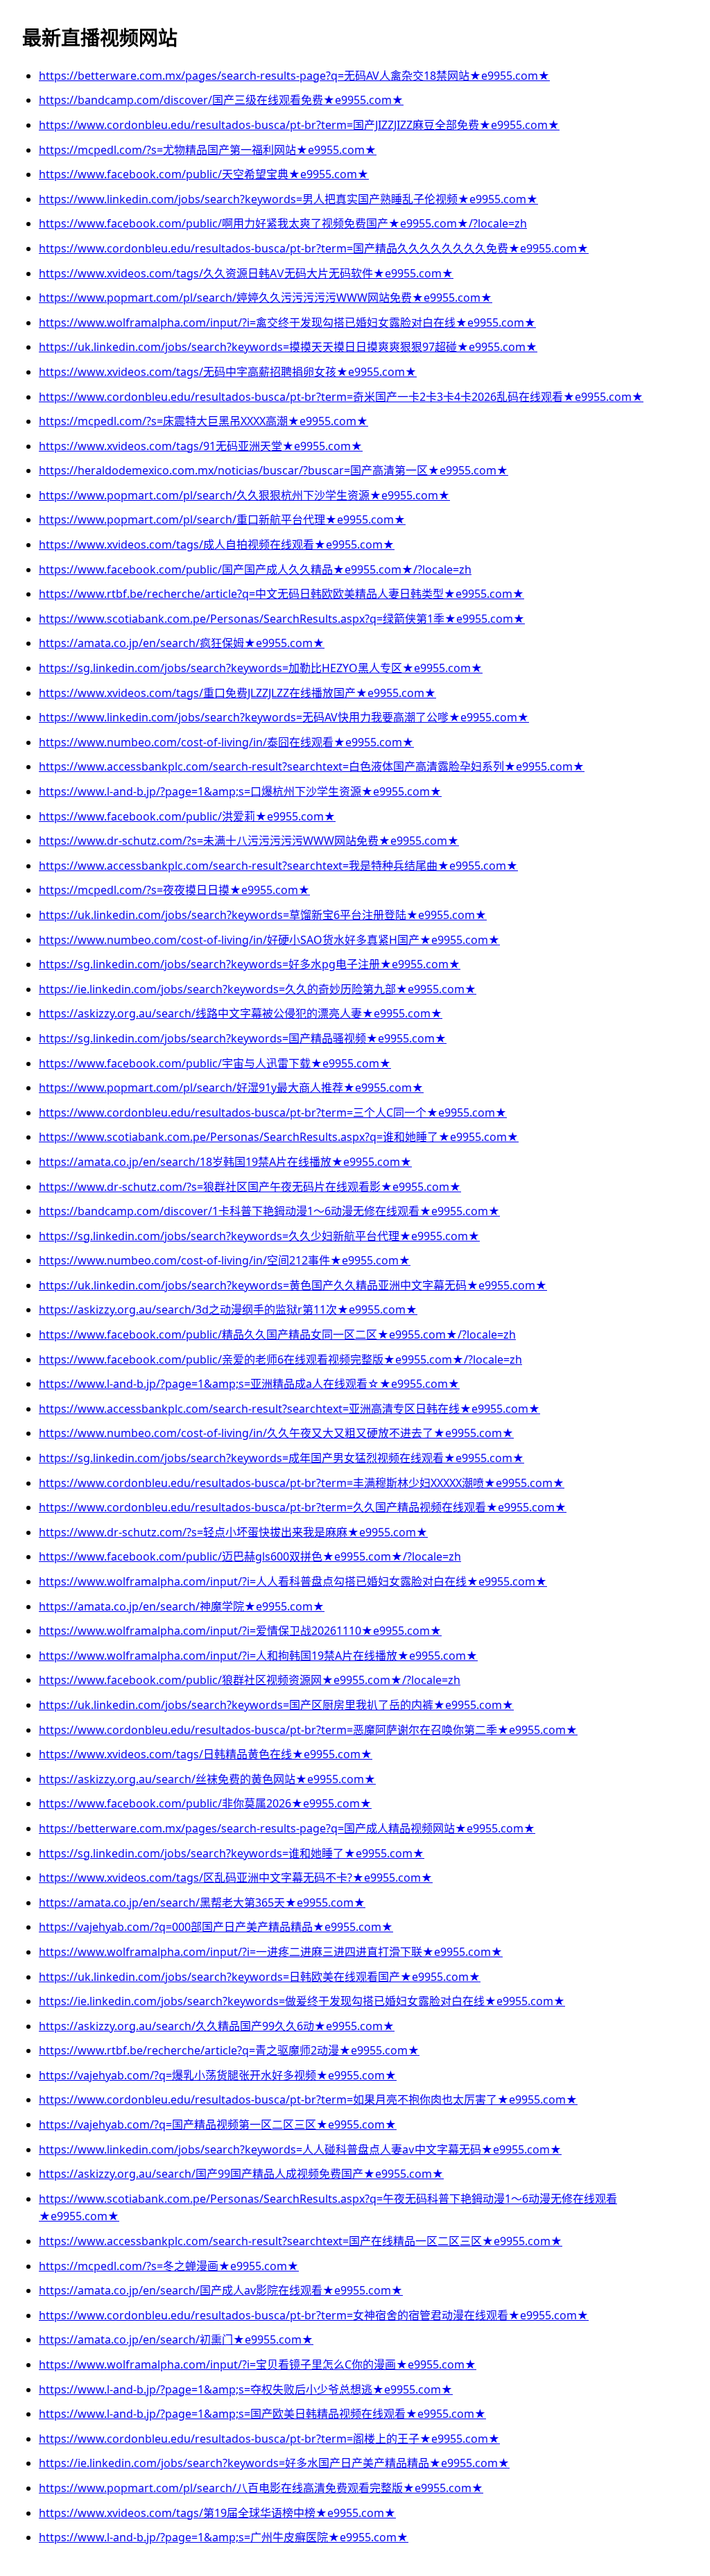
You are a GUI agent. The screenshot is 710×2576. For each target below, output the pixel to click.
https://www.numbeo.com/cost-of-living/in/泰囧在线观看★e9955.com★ (226, 742)
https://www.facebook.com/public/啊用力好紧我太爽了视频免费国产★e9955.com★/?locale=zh (283, 223)
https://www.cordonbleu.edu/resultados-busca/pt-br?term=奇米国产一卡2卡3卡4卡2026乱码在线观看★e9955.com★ (341, 397)
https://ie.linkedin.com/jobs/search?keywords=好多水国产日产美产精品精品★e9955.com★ (274, 2463)
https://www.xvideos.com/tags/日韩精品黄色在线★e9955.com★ (206, 1754)
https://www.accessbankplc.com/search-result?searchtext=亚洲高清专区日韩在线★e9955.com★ (289, 1409)
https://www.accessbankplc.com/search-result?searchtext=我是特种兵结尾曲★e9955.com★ (278, 866)
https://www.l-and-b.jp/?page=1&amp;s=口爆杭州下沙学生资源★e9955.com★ (240, 791)
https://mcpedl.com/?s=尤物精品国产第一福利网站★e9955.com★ (208, 150)
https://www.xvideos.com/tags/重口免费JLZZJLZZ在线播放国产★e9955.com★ (237, 693)
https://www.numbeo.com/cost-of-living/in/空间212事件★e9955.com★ (225, 1260)
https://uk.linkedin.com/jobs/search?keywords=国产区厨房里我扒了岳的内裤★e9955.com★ (276, 1705)
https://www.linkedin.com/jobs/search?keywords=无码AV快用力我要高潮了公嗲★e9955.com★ (284, 717)
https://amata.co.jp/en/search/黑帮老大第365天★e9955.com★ (202, 1903)
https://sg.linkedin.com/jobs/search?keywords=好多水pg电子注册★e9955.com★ (250, 964)
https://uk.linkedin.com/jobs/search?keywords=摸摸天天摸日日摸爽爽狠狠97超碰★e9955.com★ (288, 347)
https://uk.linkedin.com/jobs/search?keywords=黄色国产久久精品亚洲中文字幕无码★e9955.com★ (293, 1285)
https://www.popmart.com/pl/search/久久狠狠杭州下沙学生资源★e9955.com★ (244, 495)
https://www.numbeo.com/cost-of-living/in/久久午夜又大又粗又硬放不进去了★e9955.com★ (276, 1433)
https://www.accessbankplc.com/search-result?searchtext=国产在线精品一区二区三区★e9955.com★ (301, 2241)
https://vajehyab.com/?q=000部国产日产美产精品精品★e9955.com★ (216, 1927)
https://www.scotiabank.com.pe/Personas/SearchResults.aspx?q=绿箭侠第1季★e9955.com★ (282, 619)
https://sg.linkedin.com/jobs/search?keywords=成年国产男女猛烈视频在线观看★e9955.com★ (282, 1458)
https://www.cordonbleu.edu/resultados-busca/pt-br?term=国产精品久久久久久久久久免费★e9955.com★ (314, 248)
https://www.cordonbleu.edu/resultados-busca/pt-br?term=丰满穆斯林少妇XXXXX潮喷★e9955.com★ (302, 1483)
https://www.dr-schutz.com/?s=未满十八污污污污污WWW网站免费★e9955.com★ (249, 841)
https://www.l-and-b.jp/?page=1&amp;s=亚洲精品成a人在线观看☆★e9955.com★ (249, 1384)
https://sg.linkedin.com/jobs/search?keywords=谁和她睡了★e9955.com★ (232, 1853)
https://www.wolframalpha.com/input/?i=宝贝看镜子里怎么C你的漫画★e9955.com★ (258, 2364)
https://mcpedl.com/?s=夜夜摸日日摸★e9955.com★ (174, 890)
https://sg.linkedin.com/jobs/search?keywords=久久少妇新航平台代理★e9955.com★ (259, 1236)
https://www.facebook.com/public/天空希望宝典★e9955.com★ (204, 174)
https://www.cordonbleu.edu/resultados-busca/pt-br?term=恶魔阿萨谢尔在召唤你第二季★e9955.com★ (308, 1730)
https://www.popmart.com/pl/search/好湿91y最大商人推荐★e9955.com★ (231, 1088)
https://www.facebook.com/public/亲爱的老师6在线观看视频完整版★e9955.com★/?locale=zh (280, 1359)
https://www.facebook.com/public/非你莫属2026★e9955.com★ (205, 1803)
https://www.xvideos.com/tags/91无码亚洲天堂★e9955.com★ (201, 446)
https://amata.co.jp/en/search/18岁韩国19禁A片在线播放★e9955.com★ (225, 1162)
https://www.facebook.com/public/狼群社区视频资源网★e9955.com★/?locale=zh (250, 1680)
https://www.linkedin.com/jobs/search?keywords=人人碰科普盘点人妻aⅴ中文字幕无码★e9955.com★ (300, 2149)
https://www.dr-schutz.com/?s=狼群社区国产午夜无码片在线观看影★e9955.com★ (250, 1187)
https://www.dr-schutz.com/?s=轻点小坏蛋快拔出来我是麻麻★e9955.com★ (233, 1532)
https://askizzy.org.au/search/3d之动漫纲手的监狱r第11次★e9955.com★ (228, 1310)
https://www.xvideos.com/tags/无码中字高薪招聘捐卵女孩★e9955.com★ (228, 372)
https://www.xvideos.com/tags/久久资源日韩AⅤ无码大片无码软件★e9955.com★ (246, 273)
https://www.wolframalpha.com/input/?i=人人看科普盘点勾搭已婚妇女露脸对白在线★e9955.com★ (293, 1581)
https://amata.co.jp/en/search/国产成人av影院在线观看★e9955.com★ (221, 2290)
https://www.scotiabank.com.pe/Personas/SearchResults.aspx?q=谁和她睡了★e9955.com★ (279, 1137)
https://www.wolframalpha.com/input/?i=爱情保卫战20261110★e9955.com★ (240, 1631)
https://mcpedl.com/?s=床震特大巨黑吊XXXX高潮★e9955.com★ (204, 421)
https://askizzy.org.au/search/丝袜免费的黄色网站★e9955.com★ (207, 1779)
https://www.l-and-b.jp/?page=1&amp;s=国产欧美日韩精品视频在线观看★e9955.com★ (262, 2414)
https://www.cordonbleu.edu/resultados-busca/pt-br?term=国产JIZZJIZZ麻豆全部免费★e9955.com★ (299, 125)
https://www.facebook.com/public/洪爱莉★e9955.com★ (187, 816)
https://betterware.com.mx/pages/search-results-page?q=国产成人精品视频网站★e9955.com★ (287, 1828)
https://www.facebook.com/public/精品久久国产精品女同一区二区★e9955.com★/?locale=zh (277, 1334)
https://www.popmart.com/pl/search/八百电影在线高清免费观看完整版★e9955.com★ (261, 2488)
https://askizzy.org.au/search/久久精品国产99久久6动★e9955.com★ (217, 2026)
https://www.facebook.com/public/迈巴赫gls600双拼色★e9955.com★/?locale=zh (250, 1556)
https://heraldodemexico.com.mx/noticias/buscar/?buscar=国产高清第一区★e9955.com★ (274, 470)
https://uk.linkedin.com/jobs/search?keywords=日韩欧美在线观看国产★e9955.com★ (260, 1977)
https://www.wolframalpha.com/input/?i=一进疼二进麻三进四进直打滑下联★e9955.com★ (271, 1952)
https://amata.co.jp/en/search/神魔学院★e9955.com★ (182, 1606)
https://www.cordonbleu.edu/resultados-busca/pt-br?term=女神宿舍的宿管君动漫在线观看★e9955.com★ (314, 2315)
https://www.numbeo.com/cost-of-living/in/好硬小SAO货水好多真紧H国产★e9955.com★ (269, 940)
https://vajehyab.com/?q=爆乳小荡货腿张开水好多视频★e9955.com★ (218, 2075)
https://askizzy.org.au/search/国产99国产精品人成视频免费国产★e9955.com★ (241, 2174)
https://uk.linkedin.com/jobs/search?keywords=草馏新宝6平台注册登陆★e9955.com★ (263, 915)
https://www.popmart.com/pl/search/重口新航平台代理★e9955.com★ (222, 520)
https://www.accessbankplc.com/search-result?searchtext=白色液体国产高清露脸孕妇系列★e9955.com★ (312, 766)
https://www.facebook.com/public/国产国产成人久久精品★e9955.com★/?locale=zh (255, 569)
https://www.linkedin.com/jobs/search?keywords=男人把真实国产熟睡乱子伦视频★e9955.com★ (288, 199)
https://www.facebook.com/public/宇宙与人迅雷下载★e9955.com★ (215, 1063)
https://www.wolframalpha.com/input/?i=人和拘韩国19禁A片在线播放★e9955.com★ (258, 1656)
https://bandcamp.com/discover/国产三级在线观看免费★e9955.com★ (221, 100)
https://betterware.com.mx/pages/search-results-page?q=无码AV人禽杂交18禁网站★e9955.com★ (294, 76)
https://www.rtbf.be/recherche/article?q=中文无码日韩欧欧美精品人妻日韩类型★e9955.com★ (282, 594)
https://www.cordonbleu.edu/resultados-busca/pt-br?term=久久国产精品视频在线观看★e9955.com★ (303, 1507)
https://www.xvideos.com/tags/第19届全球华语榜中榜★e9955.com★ (217, 2513)
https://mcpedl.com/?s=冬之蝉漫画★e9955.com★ (169, 2266)
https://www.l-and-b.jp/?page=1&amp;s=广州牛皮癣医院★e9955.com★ (224, 2537)
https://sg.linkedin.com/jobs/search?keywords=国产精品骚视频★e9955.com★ (243, 1038)
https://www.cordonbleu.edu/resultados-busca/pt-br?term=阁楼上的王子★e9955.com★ (269, 2439)
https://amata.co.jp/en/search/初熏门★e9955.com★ (176, 2339)
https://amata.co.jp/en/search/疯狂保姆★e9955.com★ (182, 643)
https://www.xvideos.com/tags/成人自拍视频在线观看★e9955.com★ (217, 544)
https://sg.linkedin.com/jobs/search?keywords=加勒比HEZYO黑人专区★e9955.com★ (261, 668)
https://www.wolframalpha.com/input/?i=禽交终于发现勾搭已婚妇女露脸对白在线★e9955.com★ (287, 323)
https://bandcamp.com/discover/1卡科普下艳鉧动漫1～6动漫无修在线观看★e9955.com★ (269, 1211)
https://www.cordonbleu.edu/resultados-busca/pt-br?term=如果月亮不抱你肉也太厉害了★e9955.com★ (308, 2100)
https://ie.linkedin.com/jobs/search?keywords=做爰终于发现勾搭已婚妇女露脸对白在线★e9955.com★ (302, 2001)
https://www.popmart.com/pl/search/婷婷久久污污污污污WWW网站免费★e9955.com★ (266, 298)
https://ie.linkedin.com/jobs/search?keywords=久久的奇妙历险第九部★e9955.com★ (258, 989)
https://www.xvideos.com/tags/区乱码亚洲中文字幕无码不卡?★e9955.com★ (236, 1878)
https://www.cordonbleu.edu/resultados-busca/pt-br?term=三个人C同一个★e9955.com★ (273, 1113)
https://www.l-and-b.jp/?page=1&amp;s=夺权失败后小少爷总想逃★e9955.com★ (246, 2389)
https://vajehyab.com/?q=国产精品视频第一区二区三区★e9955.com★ (218, 2124)
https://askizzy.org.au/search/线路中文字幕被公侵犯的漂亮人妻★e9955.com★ (241, 1013)
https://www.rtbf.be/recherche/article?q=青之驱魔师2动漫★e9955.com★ (229, 2050)
